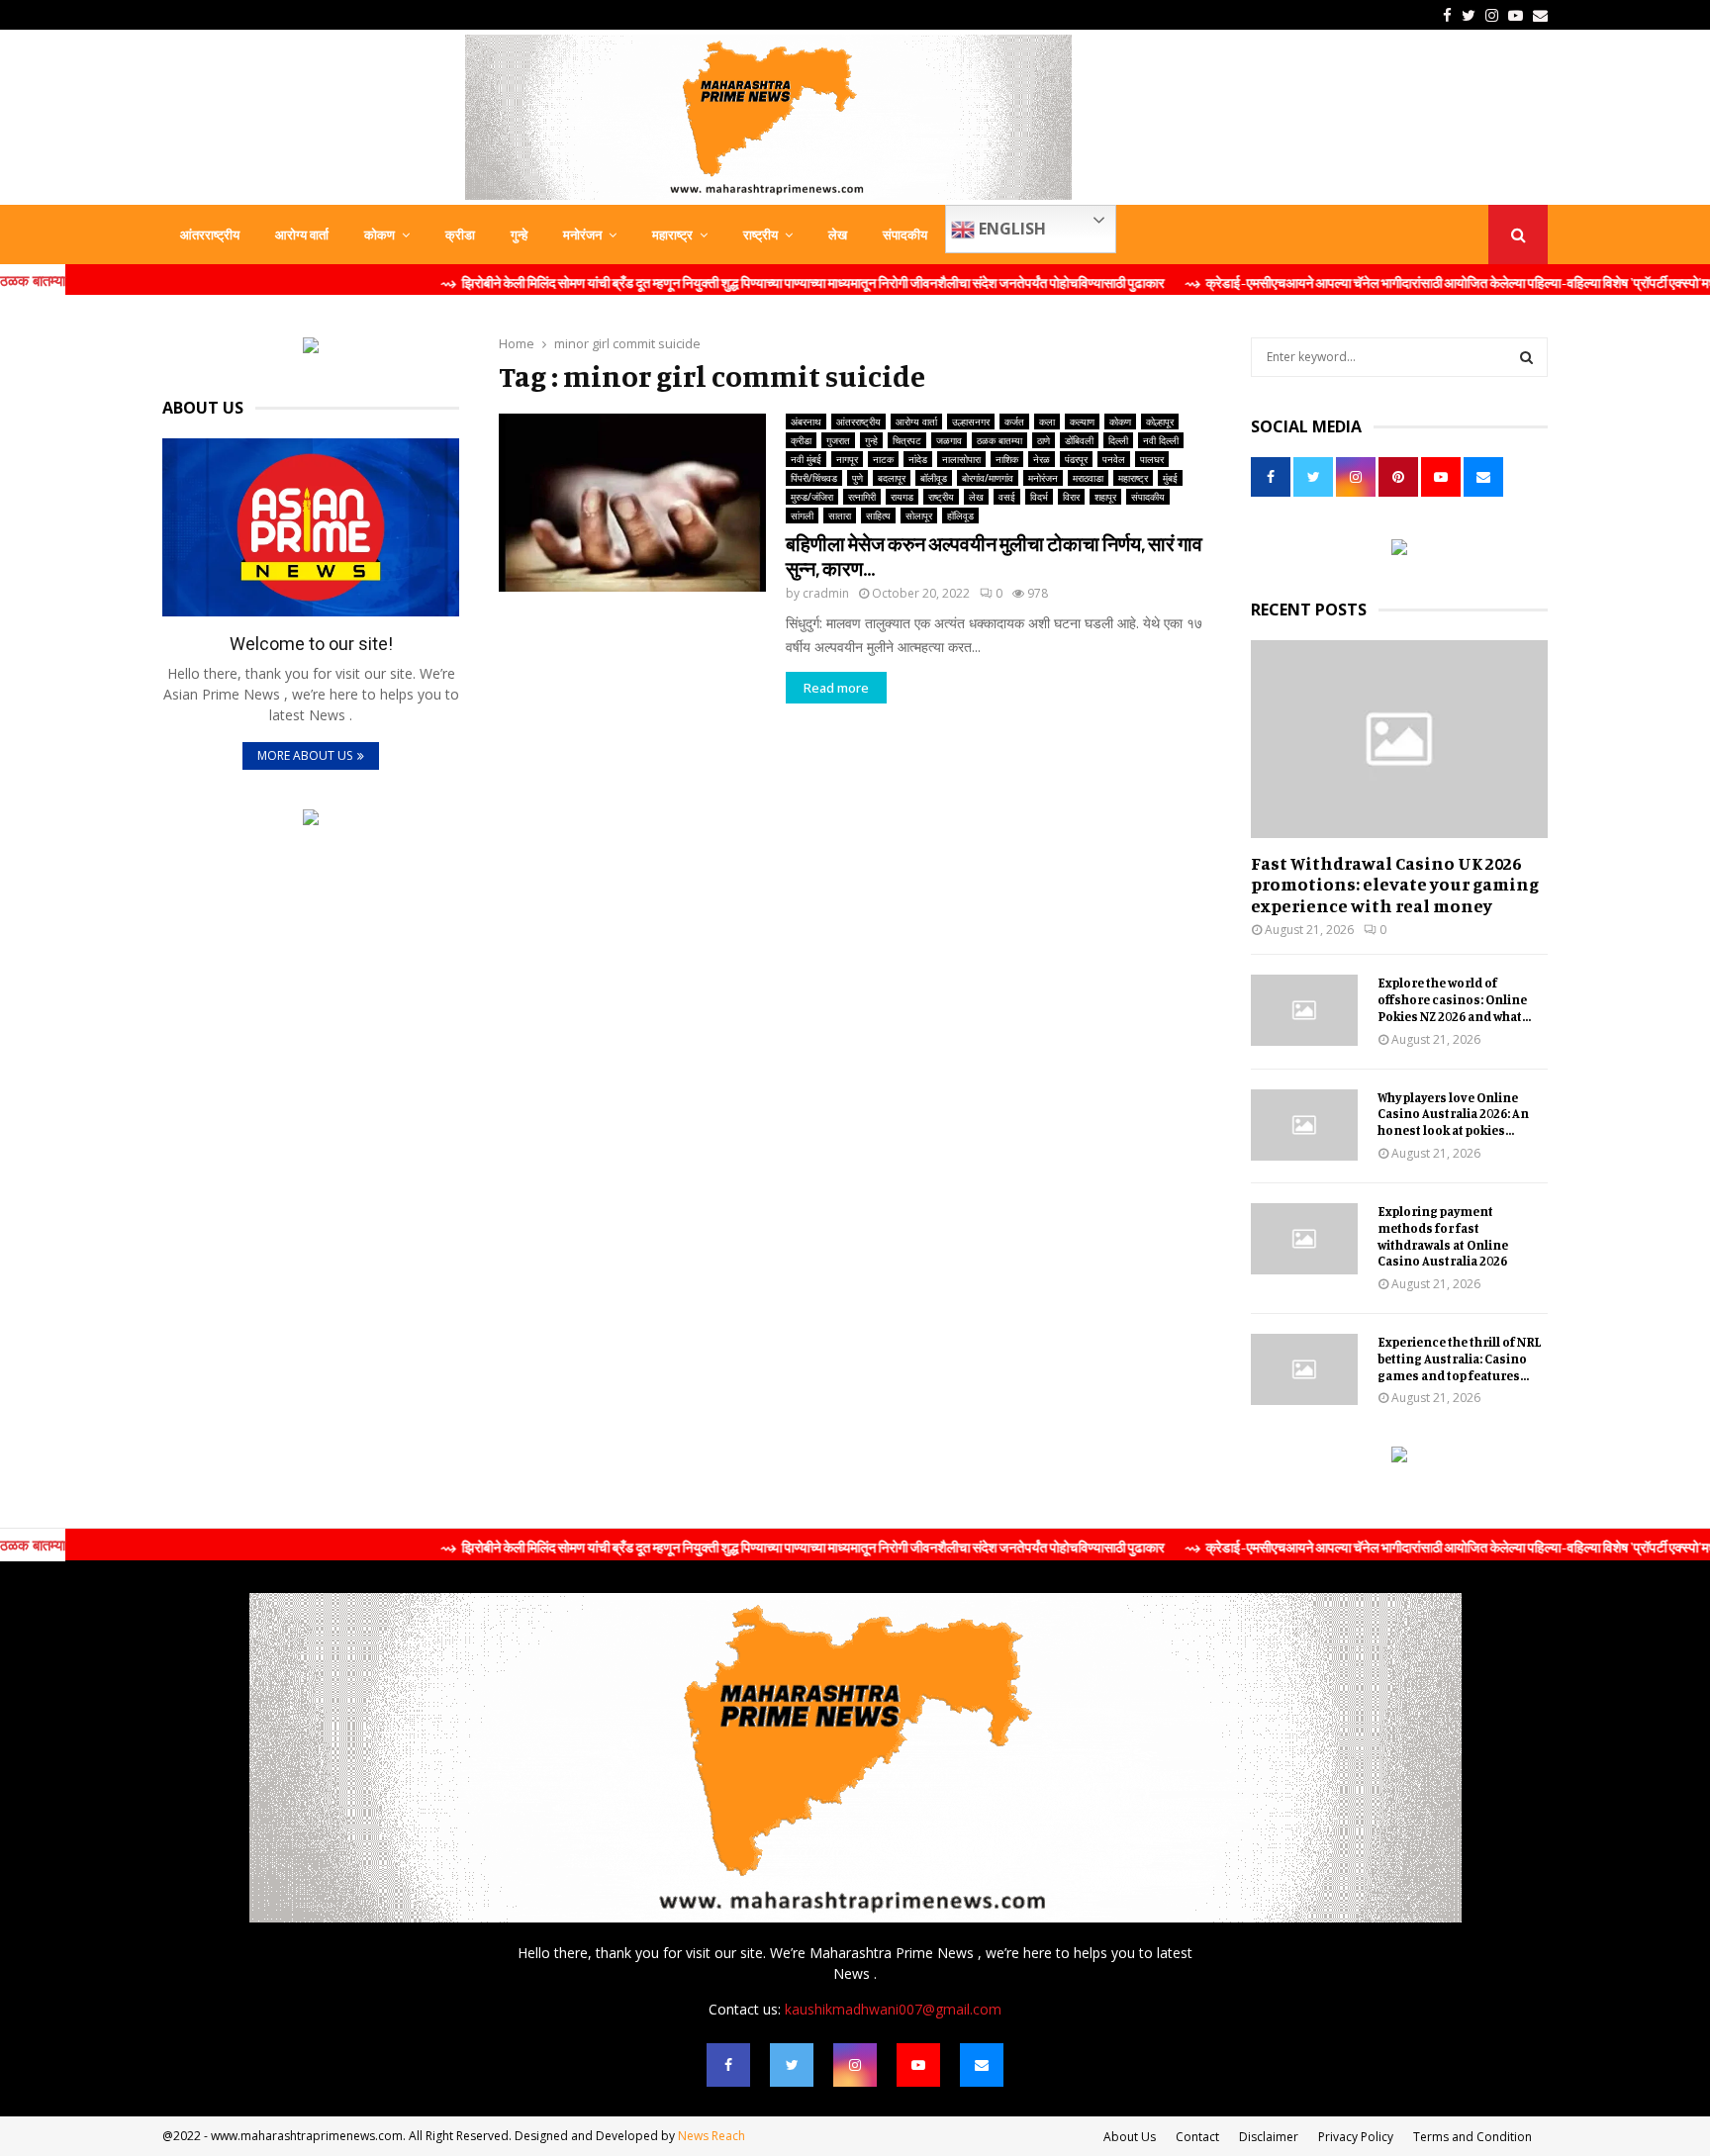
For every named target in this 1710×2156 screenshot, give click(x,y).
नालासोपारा (961, 459)
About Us (1130, 2137)
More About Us (305, 755)
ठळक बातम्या (999, 440)
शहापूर (1105, 497)
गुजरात (838, 440)
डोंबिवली (1079, 440)
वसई (1007, 497)
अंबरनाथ (806, 422)
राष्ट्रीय (760, 234)
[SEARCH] (1526, 357)
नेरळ (1042, 459)
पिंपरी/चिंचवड (814, 478)
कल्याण (1082, 422)
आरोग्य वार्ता (302, 234)
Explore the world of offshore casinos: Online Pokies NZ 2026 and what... (1454, 999)
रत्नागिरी (862, 497)
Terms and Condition (1472, 2137)
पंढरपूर (1076, 459)
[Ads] (311, 348)
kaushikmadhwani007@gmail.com (893, 2009)
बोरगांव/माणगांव (988, 478)
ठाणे (1044, 440)
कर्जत (1014, 422)
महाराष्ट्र (672, 234)
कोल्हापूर (1160, 422)
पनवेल (1114, 459)
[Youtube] (918, 2065)
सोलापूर (919, 516)
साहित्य (878, 516)
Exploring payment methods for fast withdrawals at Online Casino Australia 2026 (1443, 1236)
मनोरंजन (582, 234)
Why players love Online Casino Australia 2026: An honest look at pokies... (1453, 1114)
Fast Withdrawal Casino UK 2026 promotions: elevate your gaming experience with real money (1395, 884)
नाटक (883, 459)
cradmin (826, 593)
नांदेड (918, 459)
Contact (1197, 2137)
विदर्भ (1039, 497)
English (1010, 229)
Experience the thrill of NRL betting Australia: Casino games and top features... (1460, 1359)
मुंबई (1170, 478)
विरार (1071, 497)
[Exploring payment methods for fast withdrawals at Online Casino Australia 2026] (1304, 1239)
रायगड (902, 497)
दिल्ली (1118, 440)
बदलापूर (892, 478)
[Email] (982, 2065)
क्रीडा (460, 234)
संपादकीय (905, 234)
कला (1047, 422)
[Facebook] (728, 2065)
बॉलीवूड (934, 478)
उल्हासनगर (971, 422)
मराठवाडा (1088, 478)
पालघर (1152, 459)
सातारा (840, 516)
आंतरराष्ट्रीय (210, 234)
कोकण (380, 234)
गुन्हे (519, 234)
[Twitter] (792, 2065)
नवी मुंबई (806, 459)
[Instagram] (855, 2065)
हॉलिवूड (960, 516)
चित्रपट (907, 440)
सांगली (802, 516)
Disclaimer (1269, 2137)
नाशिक (1007, 459)
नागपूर (847, 459)
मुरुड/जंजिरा (812, 497)
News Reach (712, 2136)
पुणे (857, 478)
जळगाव (949, 440)
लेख (838, 234)
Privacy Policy (1356, 2137)
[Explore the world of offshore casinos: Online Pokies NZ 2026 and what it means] (1304, 1010)
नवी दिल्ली (1161, 440)
